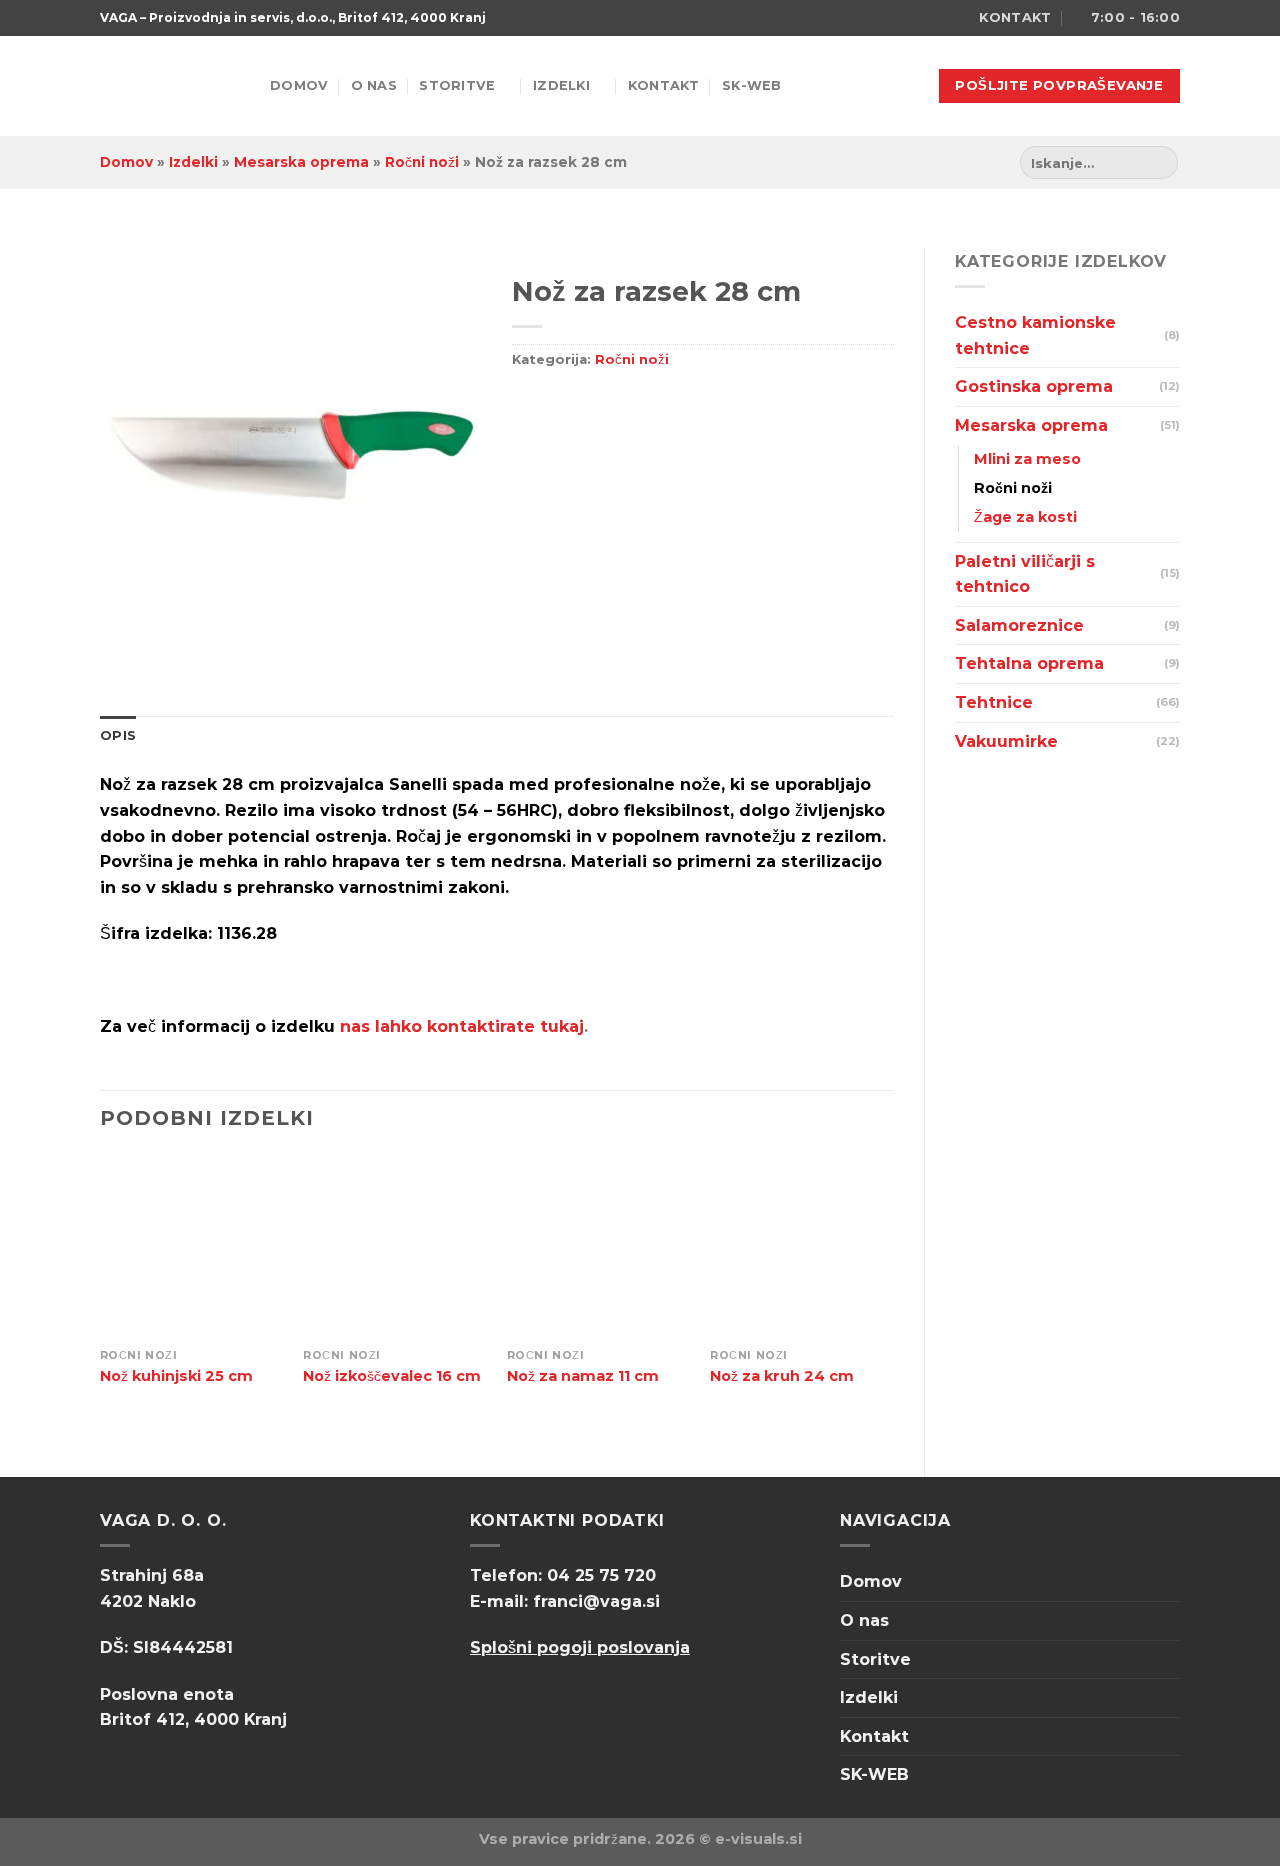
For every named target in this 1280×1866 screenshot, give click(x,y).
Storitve (457, 85)
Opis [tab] (118, 735)
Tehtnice (994, 702)
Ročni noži (422, 162)
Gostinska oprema (1034, 386)
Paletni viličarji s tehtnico (1025, 574)
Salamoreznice (1019, 625)
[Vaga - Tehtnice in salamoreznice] (170, 86)
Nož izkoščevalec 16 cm (392, 1376)
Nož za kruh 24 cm (782, 1376)
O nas (374, 85)
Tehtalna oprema (1029, 663)
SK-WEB (752, 85)
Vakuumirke (1006, 741)
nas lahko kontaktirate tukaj (462, 1026)
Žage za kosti (1025, 517)
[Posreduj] (1159, 163)
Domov (299, 85)
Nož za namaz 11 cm (583, 1376)
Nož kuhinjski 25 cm (176, 1376)
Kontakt (664, 85)
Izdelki (561, 85)
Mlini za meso (1027, 459)
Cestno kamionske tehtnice (1035, 335)
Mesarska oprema (301, 162)
